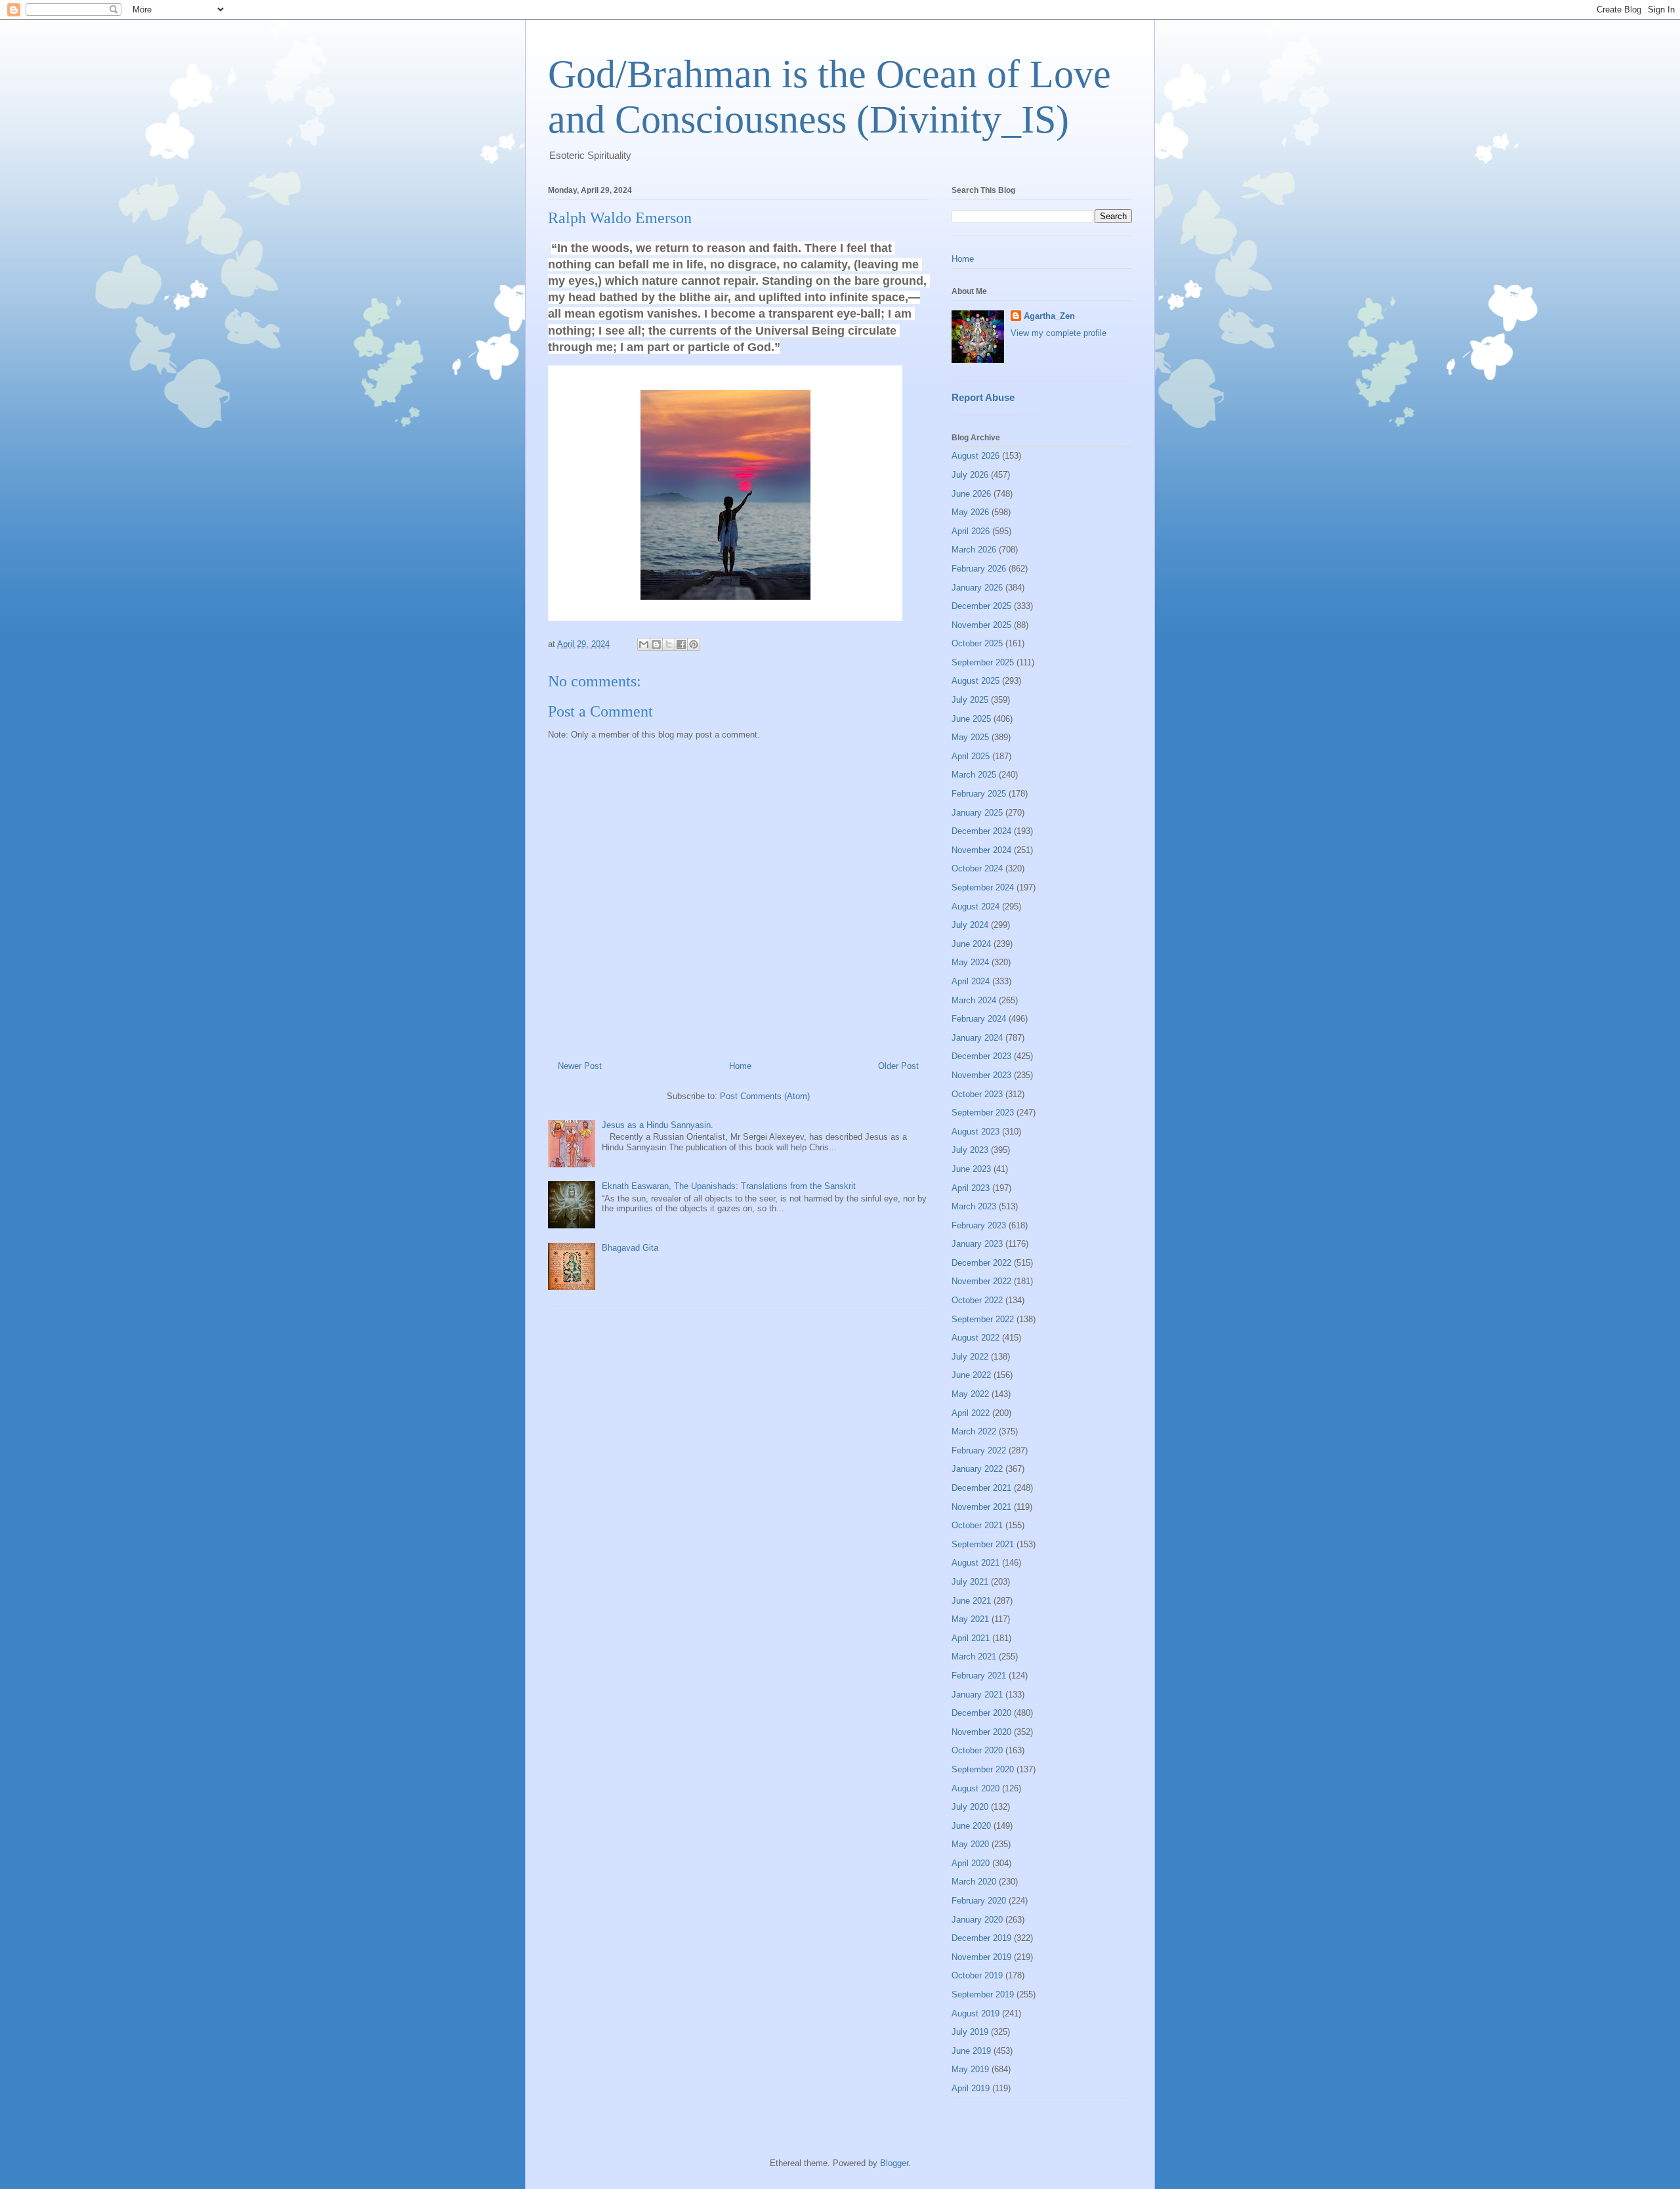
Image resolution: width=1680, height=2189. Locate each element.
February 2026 (979, 569)
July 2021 (970, 1582)
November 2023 (981, 1075)
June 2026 (971, 494)
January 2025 (977, 813)
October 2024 (977, 868)
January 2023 (977, 1244)
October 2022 (977, 1300)
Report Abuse (983, 397)
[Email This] (644, 644)
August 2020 (976, 1788)
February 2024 (979, 1019)
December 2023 (981, 1056)
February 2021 (979, 1676)
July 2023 (970, 1150)
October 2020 (977, 1750)
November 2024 (981, 850)
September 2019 (983, 1994)
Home (740, 1066)
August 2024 (976, 907)
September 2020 (983, 1769)
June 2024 (971, 944)
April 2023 (971, 1188)
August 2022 (976, 1338)
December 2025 (981, 606)
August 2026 (976, 456)
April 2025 (971, 756)
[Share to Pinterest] (694, 644)
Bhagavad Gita (630, 1248)
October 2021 (977, 1525)
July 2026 (970, 475)
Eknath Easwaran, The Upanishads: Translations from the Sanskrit (729, 1186)
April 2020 (971, 1863)
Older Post (898, 1066)
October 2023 (977, 1094)
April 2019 (971, 2088)
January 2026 (977, 588)
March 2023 (974, 1206)
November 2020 (981, 1732)
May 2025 (970, 737)
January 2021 (977, 1695)
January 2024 (977, 1038)
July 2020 (970, 1807)
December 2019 (981, 1938)
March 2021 (974, 1657)
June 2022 (971, 1375)
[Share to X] (669, 644)
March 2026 (974, 550)
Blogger (894, 2163)
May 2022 (970, 1394)
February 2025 (979, 794)
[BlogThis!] (656, 644)
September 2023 (983, 1113)
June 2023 (971, 1169)
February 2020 (979, 1901)
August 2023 (976, 1132)
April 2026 (971, 531)
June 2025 (971, 719)
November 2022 (981, 1281)
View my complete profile (1059, 333)
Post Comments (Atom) (765, 1096)
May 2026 (970, 512)
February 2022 (979, 1450)
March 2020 (974, 1882)
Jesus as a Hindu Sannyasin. (658, 1125)
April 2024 (971, 981)
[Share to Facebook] (681, 644)
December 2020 (981, 1713)
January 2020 (977, 1920)
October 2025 (977, 643)
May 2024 (970, 962)
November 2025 (981, 625)
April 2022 (971, 1413)
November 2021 (981, 1507)
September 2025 (983, 662)
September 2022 (983, 1319)
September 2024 (983, 887)
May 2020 (970, 1844)
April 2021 (971, 1638)
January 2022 (977, 1469)
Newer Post (580, 1066)
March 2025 (974, 775)
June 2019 (971, 2051)
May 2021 (970, 1619)
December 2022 (981, 1263)
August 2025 (976, 681)
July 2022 (970, 1357)
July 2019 (970, 2032)
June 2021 (971, 1601)
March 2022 (974, 1431)
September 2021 (983, 1544)
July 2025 (970, 700)
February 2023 (979, 1225)
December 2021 (981, 1488)
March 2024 (974, 1000)
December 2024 (981, 831)
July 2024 (970, 925)
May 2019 (970, 2069)
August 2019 (976, 2013)
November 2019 (981, 1957)
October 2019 (977, 1975)
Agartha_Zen (1049, 316)
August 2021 (976, 1563)
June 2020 (971, 1826)
